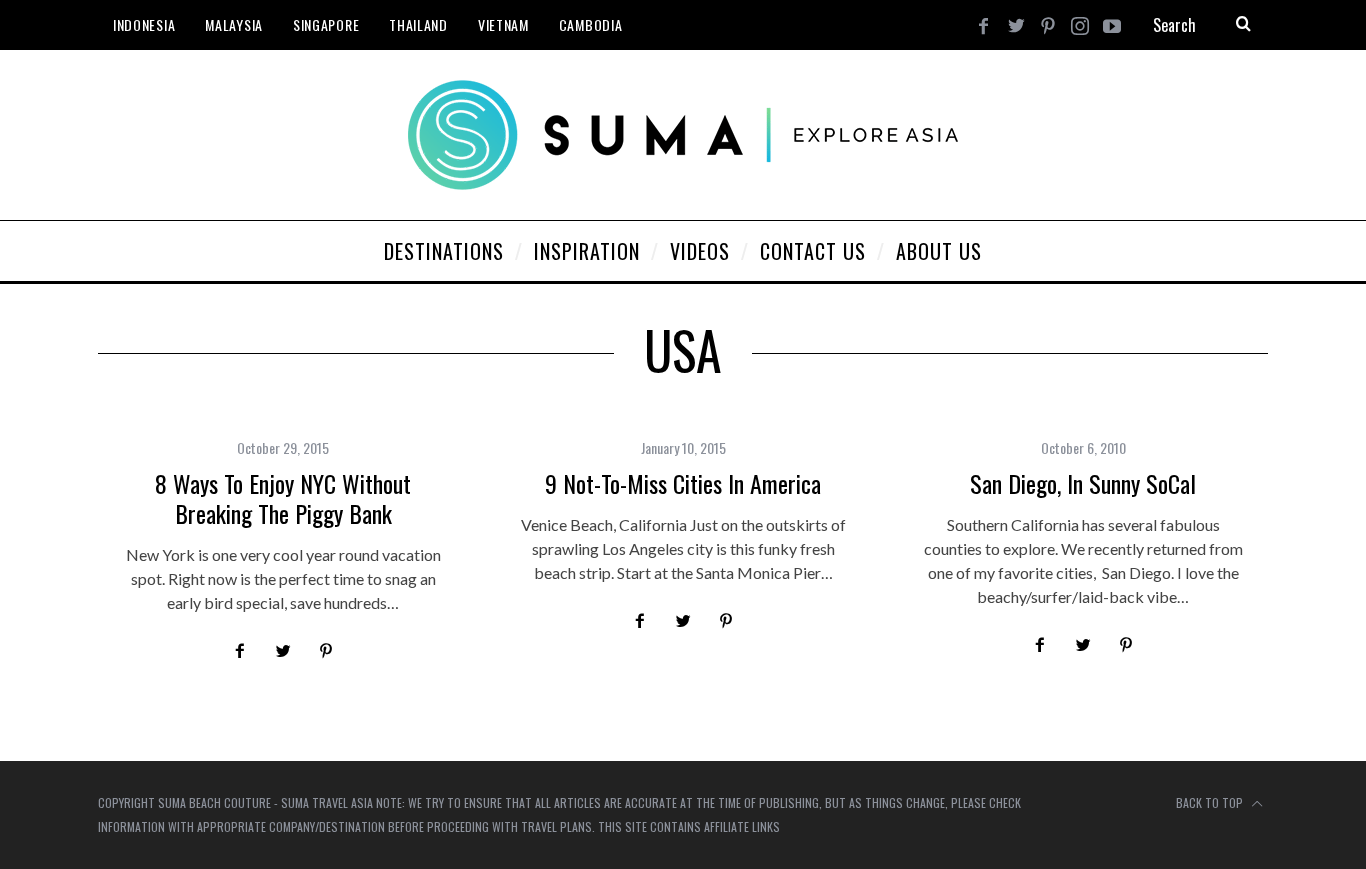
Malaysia (234, 24)
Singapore (326, 24)
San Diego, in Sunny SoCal (1083, 483)
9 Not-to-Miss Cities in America (683, 483)
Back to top (1211, 802)
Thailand (418, 24)
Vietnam (503, 24)
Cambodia (591, 24)
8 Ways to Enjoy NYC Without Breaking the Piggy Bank (283, 498)
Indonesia (144, 24)
